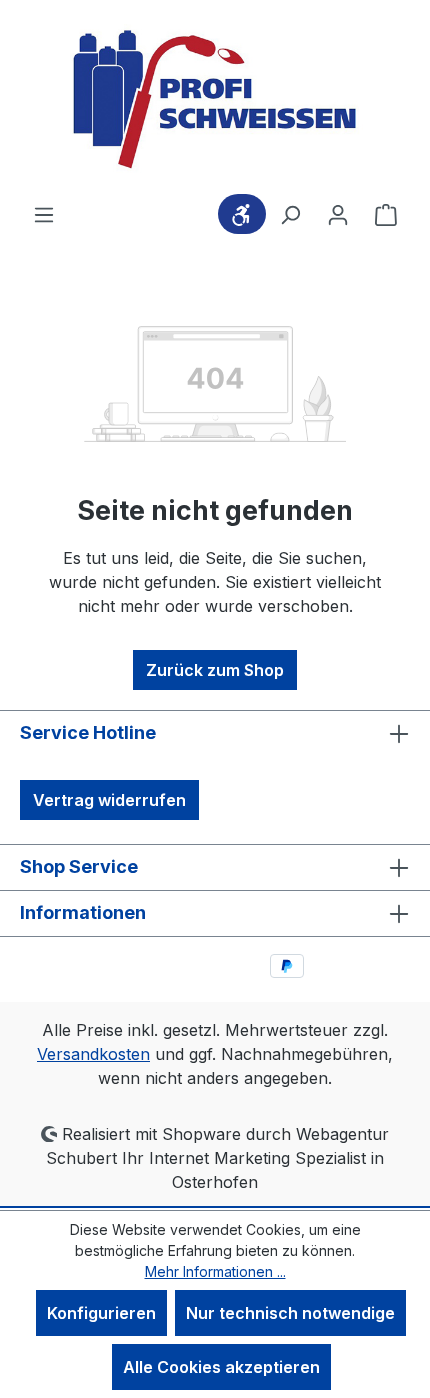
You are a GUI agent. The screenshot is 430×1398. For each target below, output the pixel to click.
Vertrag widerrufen (109, 800)
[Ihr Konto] (338, 214)
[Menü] (44, 214)
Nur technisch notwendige (290, 1313)
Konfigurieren (101, 1313)
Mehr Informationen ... (215, 1271)
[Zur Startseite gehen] (215, 101)
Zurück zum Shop (215, 670)
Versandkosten (93, 1054)
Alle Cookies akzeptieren (221, 1367)
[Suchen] (290, 214)
